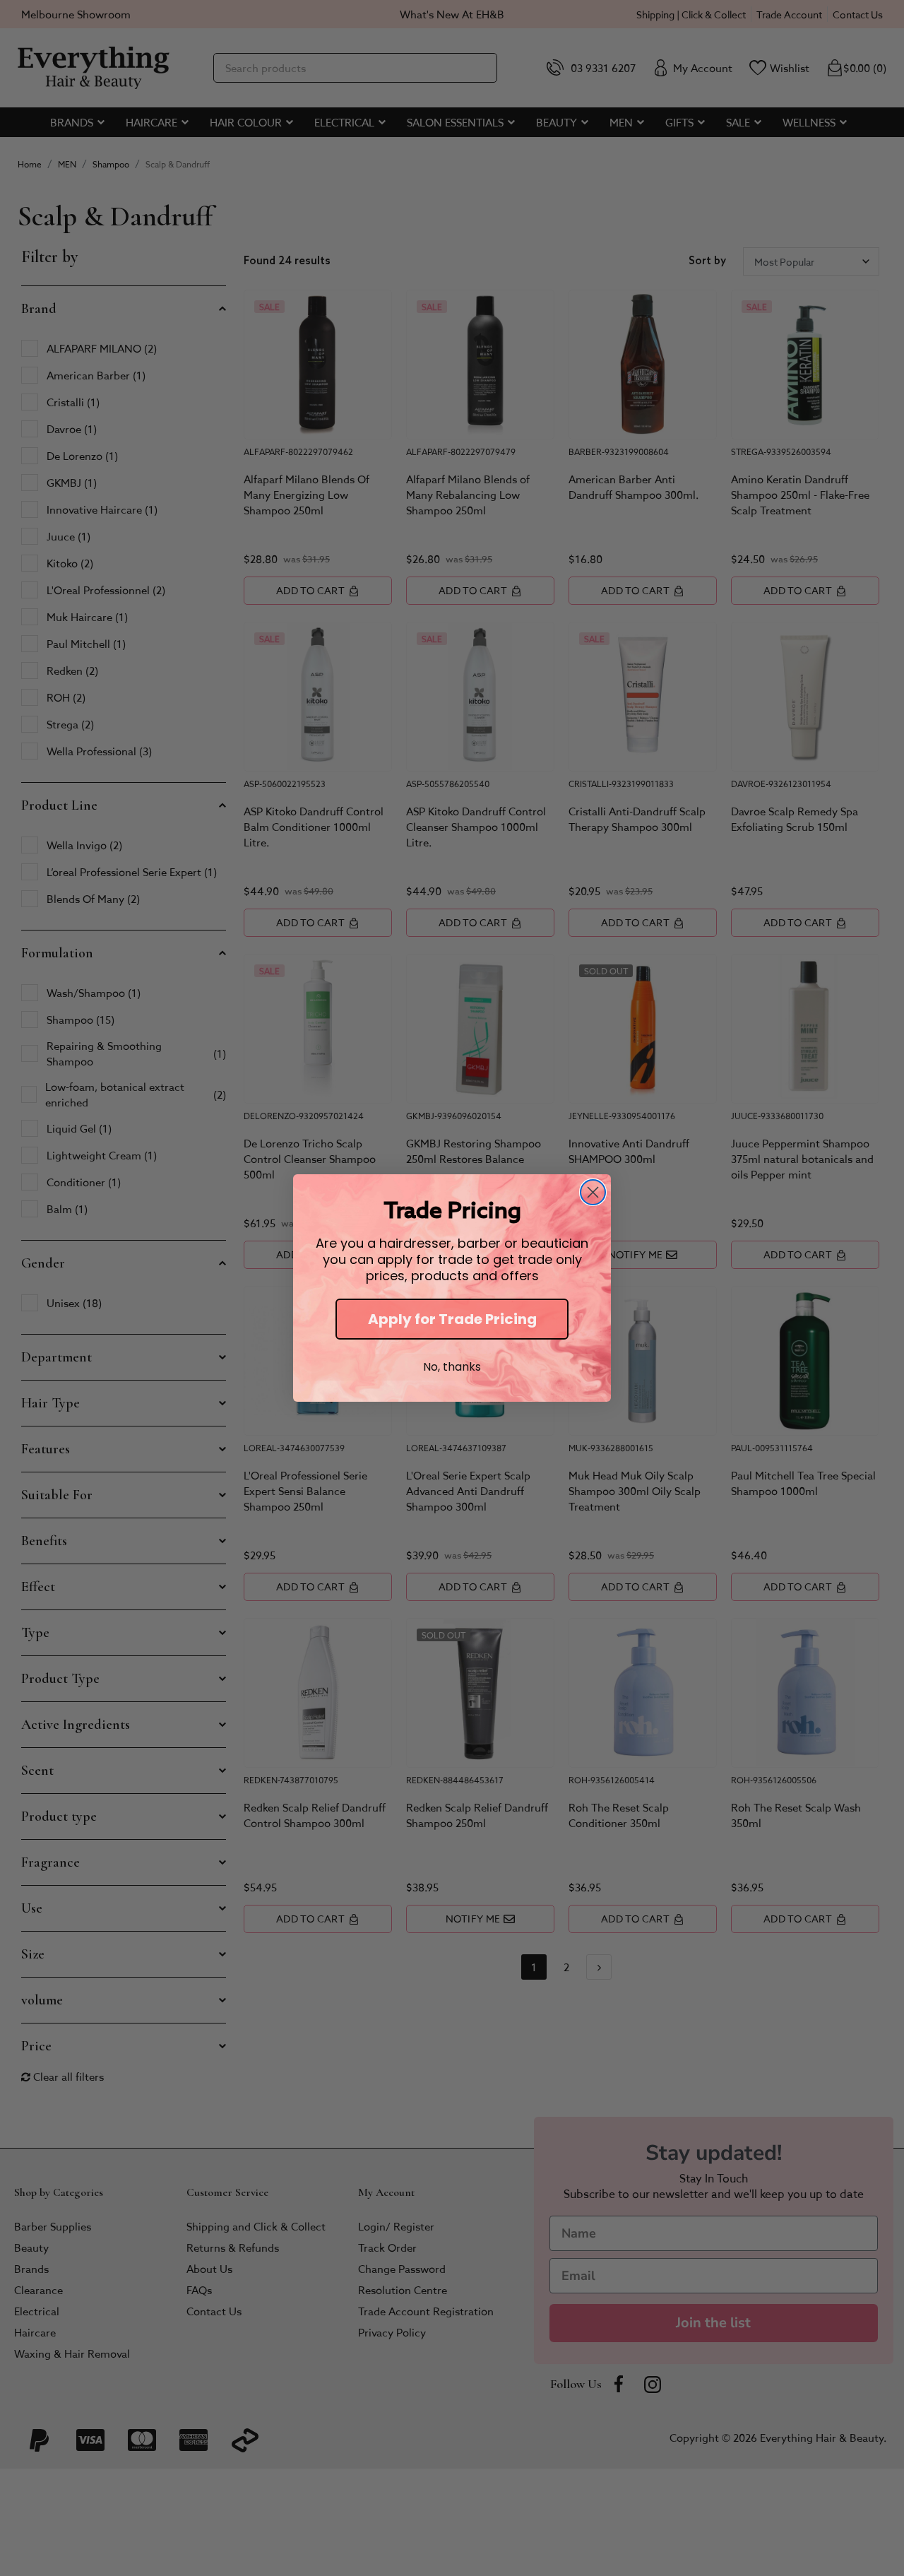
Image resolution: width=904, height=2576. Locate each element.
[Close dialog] (593, 1192)
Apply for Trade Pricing (452, 1319)
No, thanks (452, 1367)
